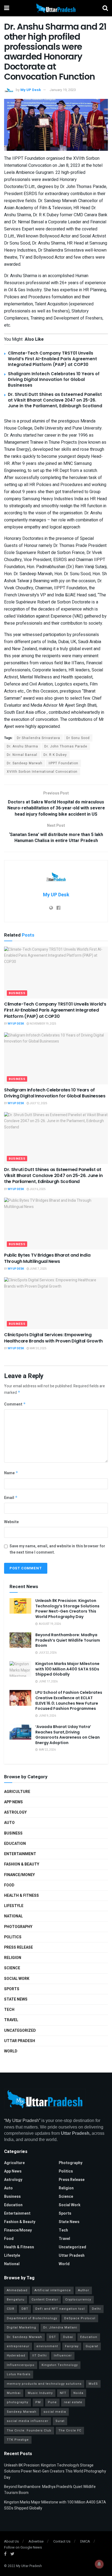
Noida (78, 2393)
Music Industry (40, 2393)
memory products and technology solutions (44, 2384)
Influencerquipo (21, 2365)
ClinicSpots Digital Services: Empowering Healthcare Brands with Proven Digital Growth (53, 1338)
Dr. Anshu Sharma (22, 746)
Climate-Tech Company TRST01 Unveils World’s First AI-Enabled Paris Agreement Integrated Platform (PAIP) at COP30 (52, 359)
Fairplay (72, 2346)
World (11, 2051)
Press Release (18, 1947)
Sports (12, 1989)
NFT (63, 2393)
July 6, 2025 (37, 1189)
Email (11, 1498)
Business (17, 993)
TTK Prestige (18, 2440)
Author (84, 2290)
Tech (9, 2010)
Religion (13, 1958)
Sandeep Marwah (22, 2412)
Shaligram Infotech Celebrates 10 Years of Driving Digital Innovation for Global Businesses (54, 379)
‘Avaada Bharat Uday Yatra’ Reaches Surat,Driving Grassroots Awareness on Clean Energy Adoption (68, 1735)
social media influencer (28, 2421)
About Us (11, 2541)
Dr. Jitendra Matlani (60, 2328)
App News (13, 1802)
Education (15, 1844)
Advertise (36, 2541)
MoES (93, 2384)
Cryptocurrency (78, 2300)
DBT (25, 2309)
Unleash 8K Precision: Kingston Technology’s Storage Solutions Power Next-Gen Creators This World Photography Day (67, 1609)
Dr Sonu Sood (78, 738)
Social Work (17, 1979)
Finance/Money (19, 1875)
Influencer (63, 2356)
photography (18, 2402)
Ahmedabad (17, 2290)
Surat (60, 2421)
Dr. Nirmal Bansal (22, 755)
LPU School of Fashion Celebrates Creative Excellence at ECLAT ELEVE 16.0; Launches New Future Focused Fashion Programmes (69, 1700)
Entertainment (20, 1854)
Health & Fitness (21, 1896)
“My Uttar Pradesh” (22, 2120)
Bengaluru (16, 2300)
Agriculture (17, 1792)
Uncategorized (20, 2031)
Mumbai (14, 2393)
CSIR (11, 2309)
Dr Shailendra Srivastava (38, 738)
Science (12, 1968)
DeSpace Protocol (80, 2318)
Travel (11, 2020)
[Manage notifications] (99, 2564)
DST (53, 2337)
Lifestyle (14, 1906)
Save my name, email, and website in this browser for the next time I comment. (57, 1549)
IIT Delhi (40, 2356)
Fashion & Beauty (22, 1864)
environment (47, 2346)
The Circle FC (70, 2431)
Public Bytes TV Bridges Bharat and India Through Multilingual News (47, 1258)
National (13, 1916)
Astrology (15, 1812)
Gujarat (92, 2346)
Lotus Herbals (19, 2374)
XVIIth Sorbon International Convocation (42, 772)
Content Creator (45, 2300)
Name (11, 1473)
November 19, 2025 (43, 1024)
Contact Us (62, 2541)
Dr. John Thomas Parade (66, 746)
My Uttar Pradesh (29, 2566)
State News (16, 1999)
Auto (9, 1823)
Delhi (96, 2309)
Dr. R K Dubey (55, 755)
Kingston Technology (60, 2365)
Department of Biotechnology (32, 2318)
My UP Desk (31, 90)
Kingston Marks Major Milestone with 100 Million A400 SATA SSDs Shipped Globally (67, 1669)
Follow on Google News (23, 2547)
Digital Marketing (21, 2328)
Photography (18, 1927)
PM (38, 2402)
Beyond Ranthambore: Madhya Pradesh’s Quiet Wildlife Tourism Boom (68, 1640)
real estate (73, 2402)
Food (9, 1885)
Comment (15, 1404)
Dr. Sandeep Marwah (25, 763)
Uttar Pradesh (20, 2041)
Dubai (68, 2337)
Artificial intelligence (53, 2290)
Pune (52, 2402)
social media (55, 2412)
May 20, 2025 (38, 1348)
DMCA (85, 2541)
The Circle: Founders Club (29, 2431)
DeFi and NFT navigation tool (60, 2309)
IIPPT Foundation (63, 763)
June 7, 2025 (38, 1269)
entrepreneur (18, 2346)
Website (11, 1522)
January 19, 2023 (63, 90)
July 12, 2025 (38, 1103)
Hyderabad (16, 2356)
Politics (13, 1937)
